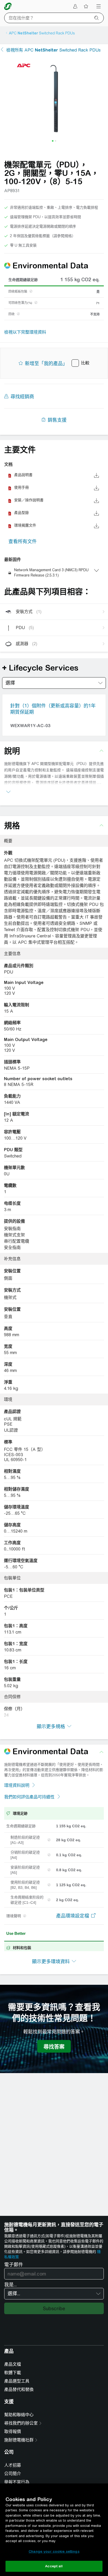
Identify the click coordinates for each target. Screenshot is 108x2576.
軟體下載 (13, 2373)
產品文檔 (13, 2364)
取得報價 (13, 2432)
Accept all (54, 2566)
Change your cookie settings (54, 2551)
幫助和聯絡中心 (19, 2415)
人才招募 (13, 2465)
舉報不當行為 (17, 2482)
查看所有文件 (23, 541)
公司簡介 (13, 2474)
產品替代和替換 (19, 2389)
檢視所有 (53, 50)
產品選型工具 (17, 2381)
